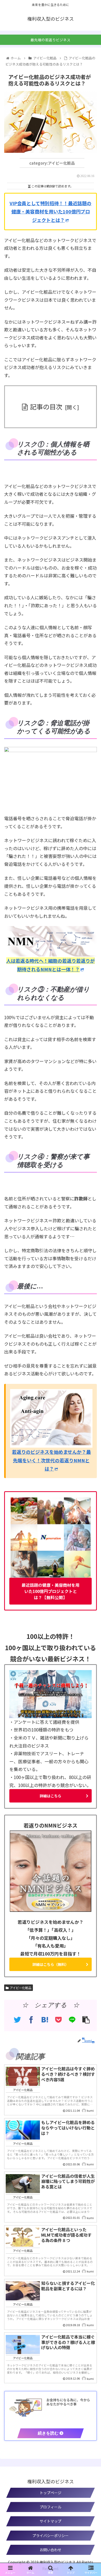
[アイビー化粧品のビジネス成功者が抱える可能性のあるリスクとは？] (45, 2020)
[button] (91, 1295)
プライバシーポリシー (51, 2535)
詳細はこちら (51, 1796)
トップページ (51, 2493)
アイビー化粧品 (21, 1988)
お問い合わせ (51, 2550)
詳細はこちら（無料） (51, 1964)
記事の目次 (46, 406)
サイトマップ (51, 2521)
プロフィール (51, 2507)
